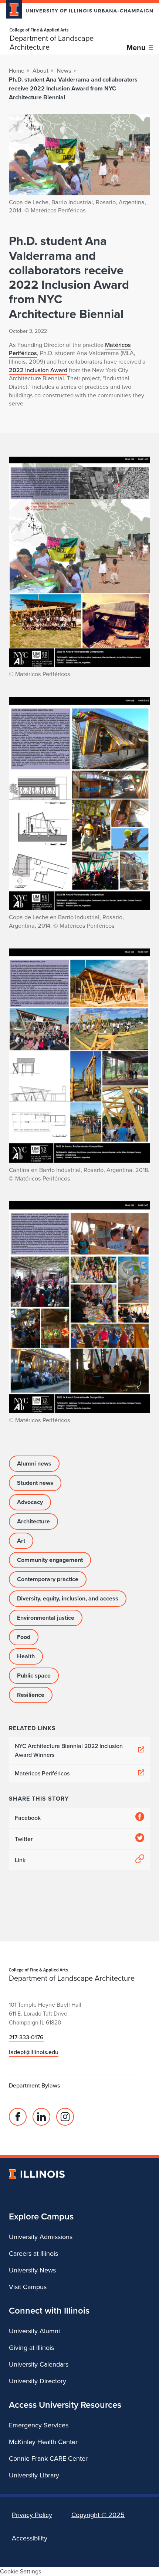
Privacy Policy (32, 2515)
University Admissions (41, 2237)
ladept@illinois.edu (34, 2052)
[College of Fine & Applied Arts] (68, 30)
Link (20, 1860)
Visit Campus (28, 2287)
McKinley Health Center (43, 2442)
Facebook (28, 1818)
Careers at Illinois (33, 2254)
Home (17, 71)
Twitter (24, 1839)
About (40, 71)
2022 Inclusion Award (38, 370)
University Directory (38, 2381)
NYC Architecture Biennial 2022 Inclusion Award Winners (69, 1750)
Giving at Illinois (31, 2348)
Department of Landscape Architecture (52, 43)
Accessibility (30, 2538)
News (64, 71)
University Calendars (39, 2364)
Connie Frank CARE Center (48, 2459)
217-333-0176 (26, 2037)
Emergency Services (39, 2425)
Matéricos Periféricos (42, 1773)
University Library (34, 2475)
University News (32, 2270)
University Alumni (34, 2331)
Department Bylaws (34, 2085)
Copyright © (98, 2515)
